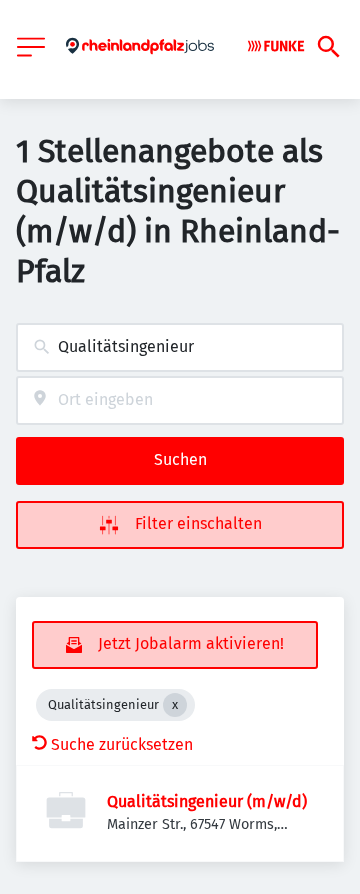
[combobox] (180, 347)
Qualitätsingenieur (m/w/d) (207, 801)
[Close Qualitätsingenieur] (175, 705)
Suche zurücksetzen (122, 744)
